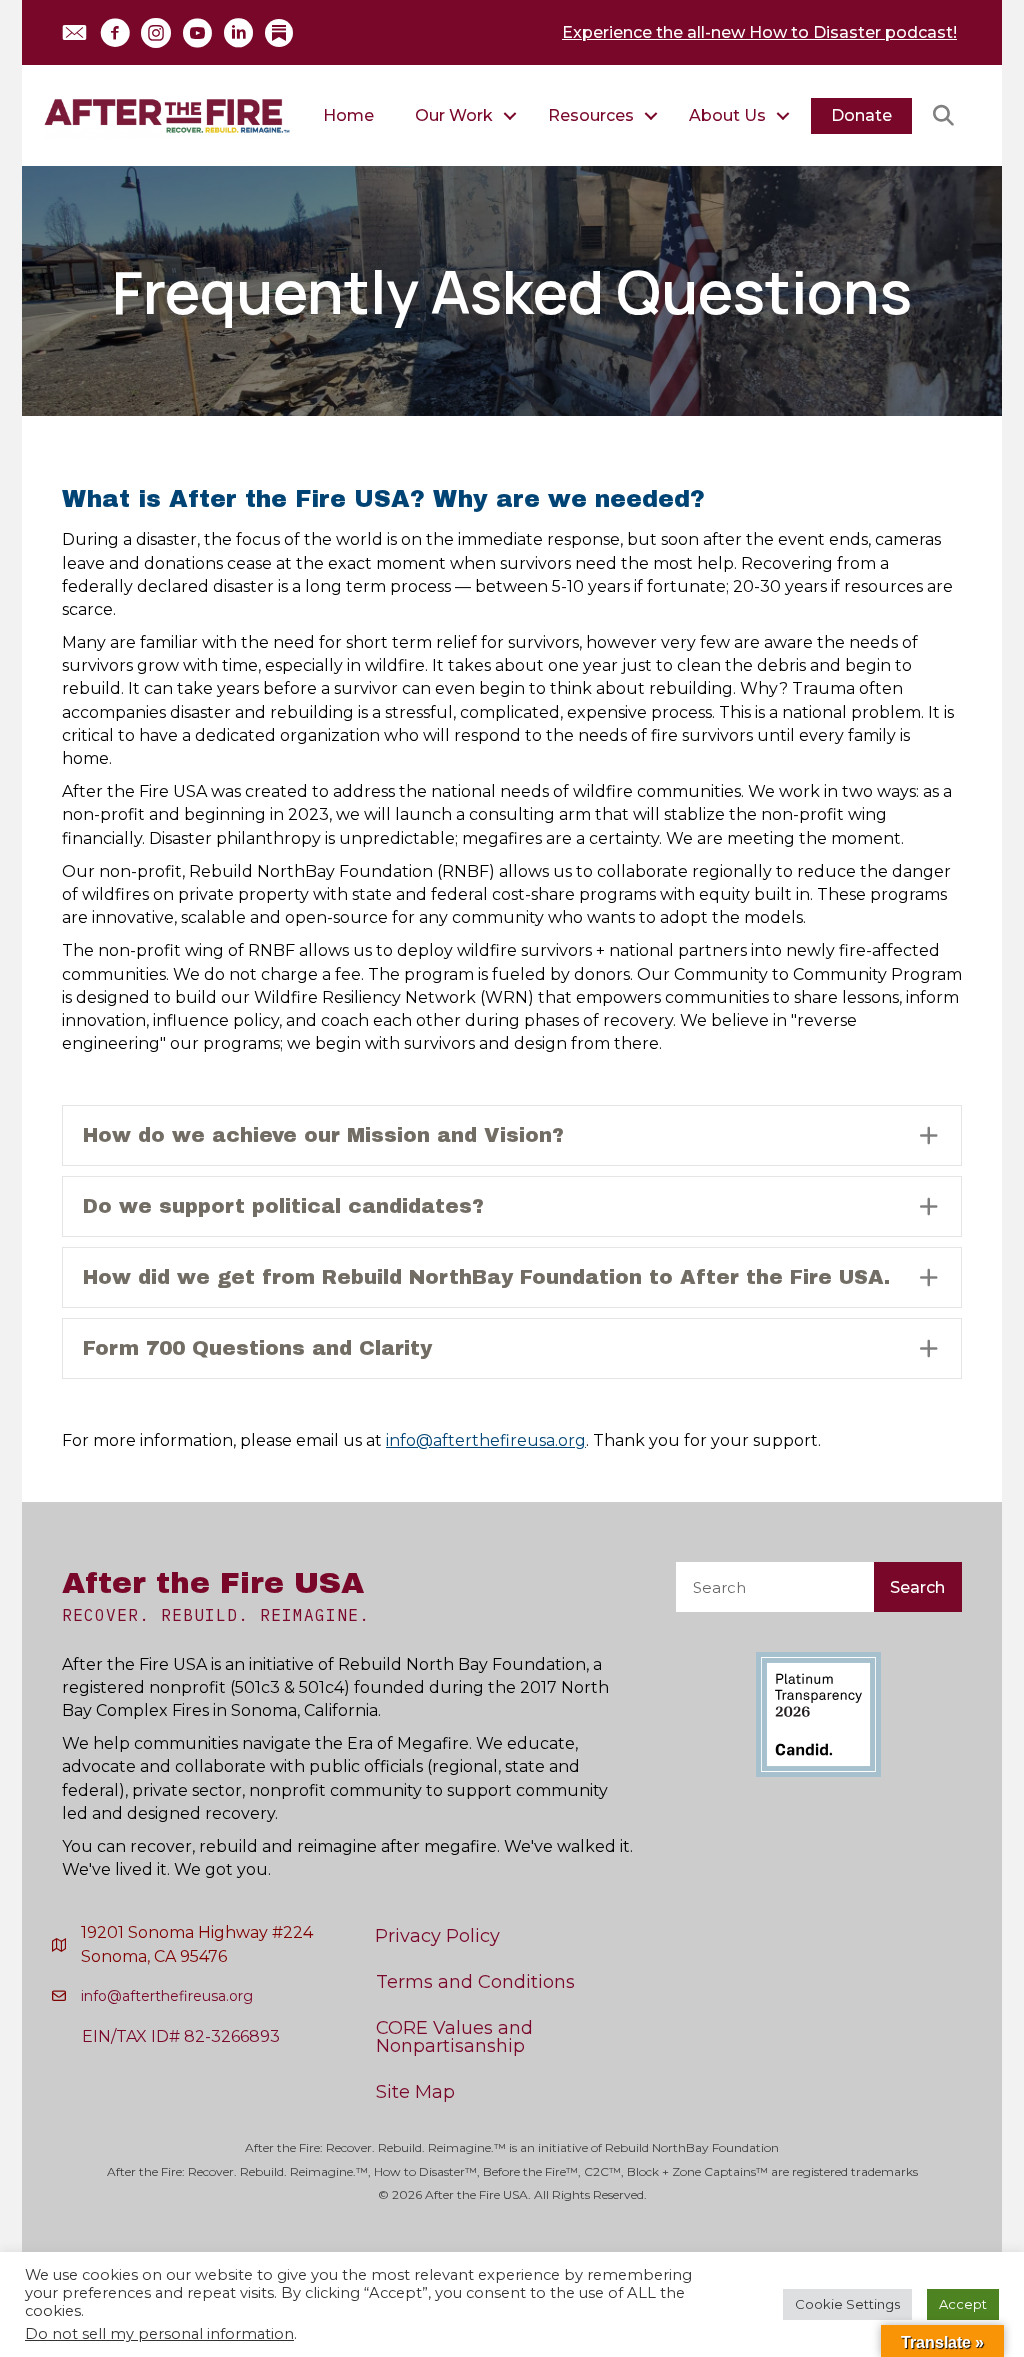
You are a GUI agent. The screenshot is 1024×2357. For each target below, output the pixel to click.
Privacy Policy (437, 1936)
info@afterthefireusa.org (486, 1440)
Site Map (415, 2092)
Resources (591, 115)
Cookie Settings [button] (847, 2304)
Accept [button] (963, 2304)
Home (348, 115)
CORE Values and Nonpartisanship (454, 2037)
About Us (727, 115)
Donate (861, 115)
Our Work (454, 115)
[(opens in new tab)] (818, 1713)
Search (917, 1587)
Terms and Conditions (475, 1982)
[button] (74, 33)
